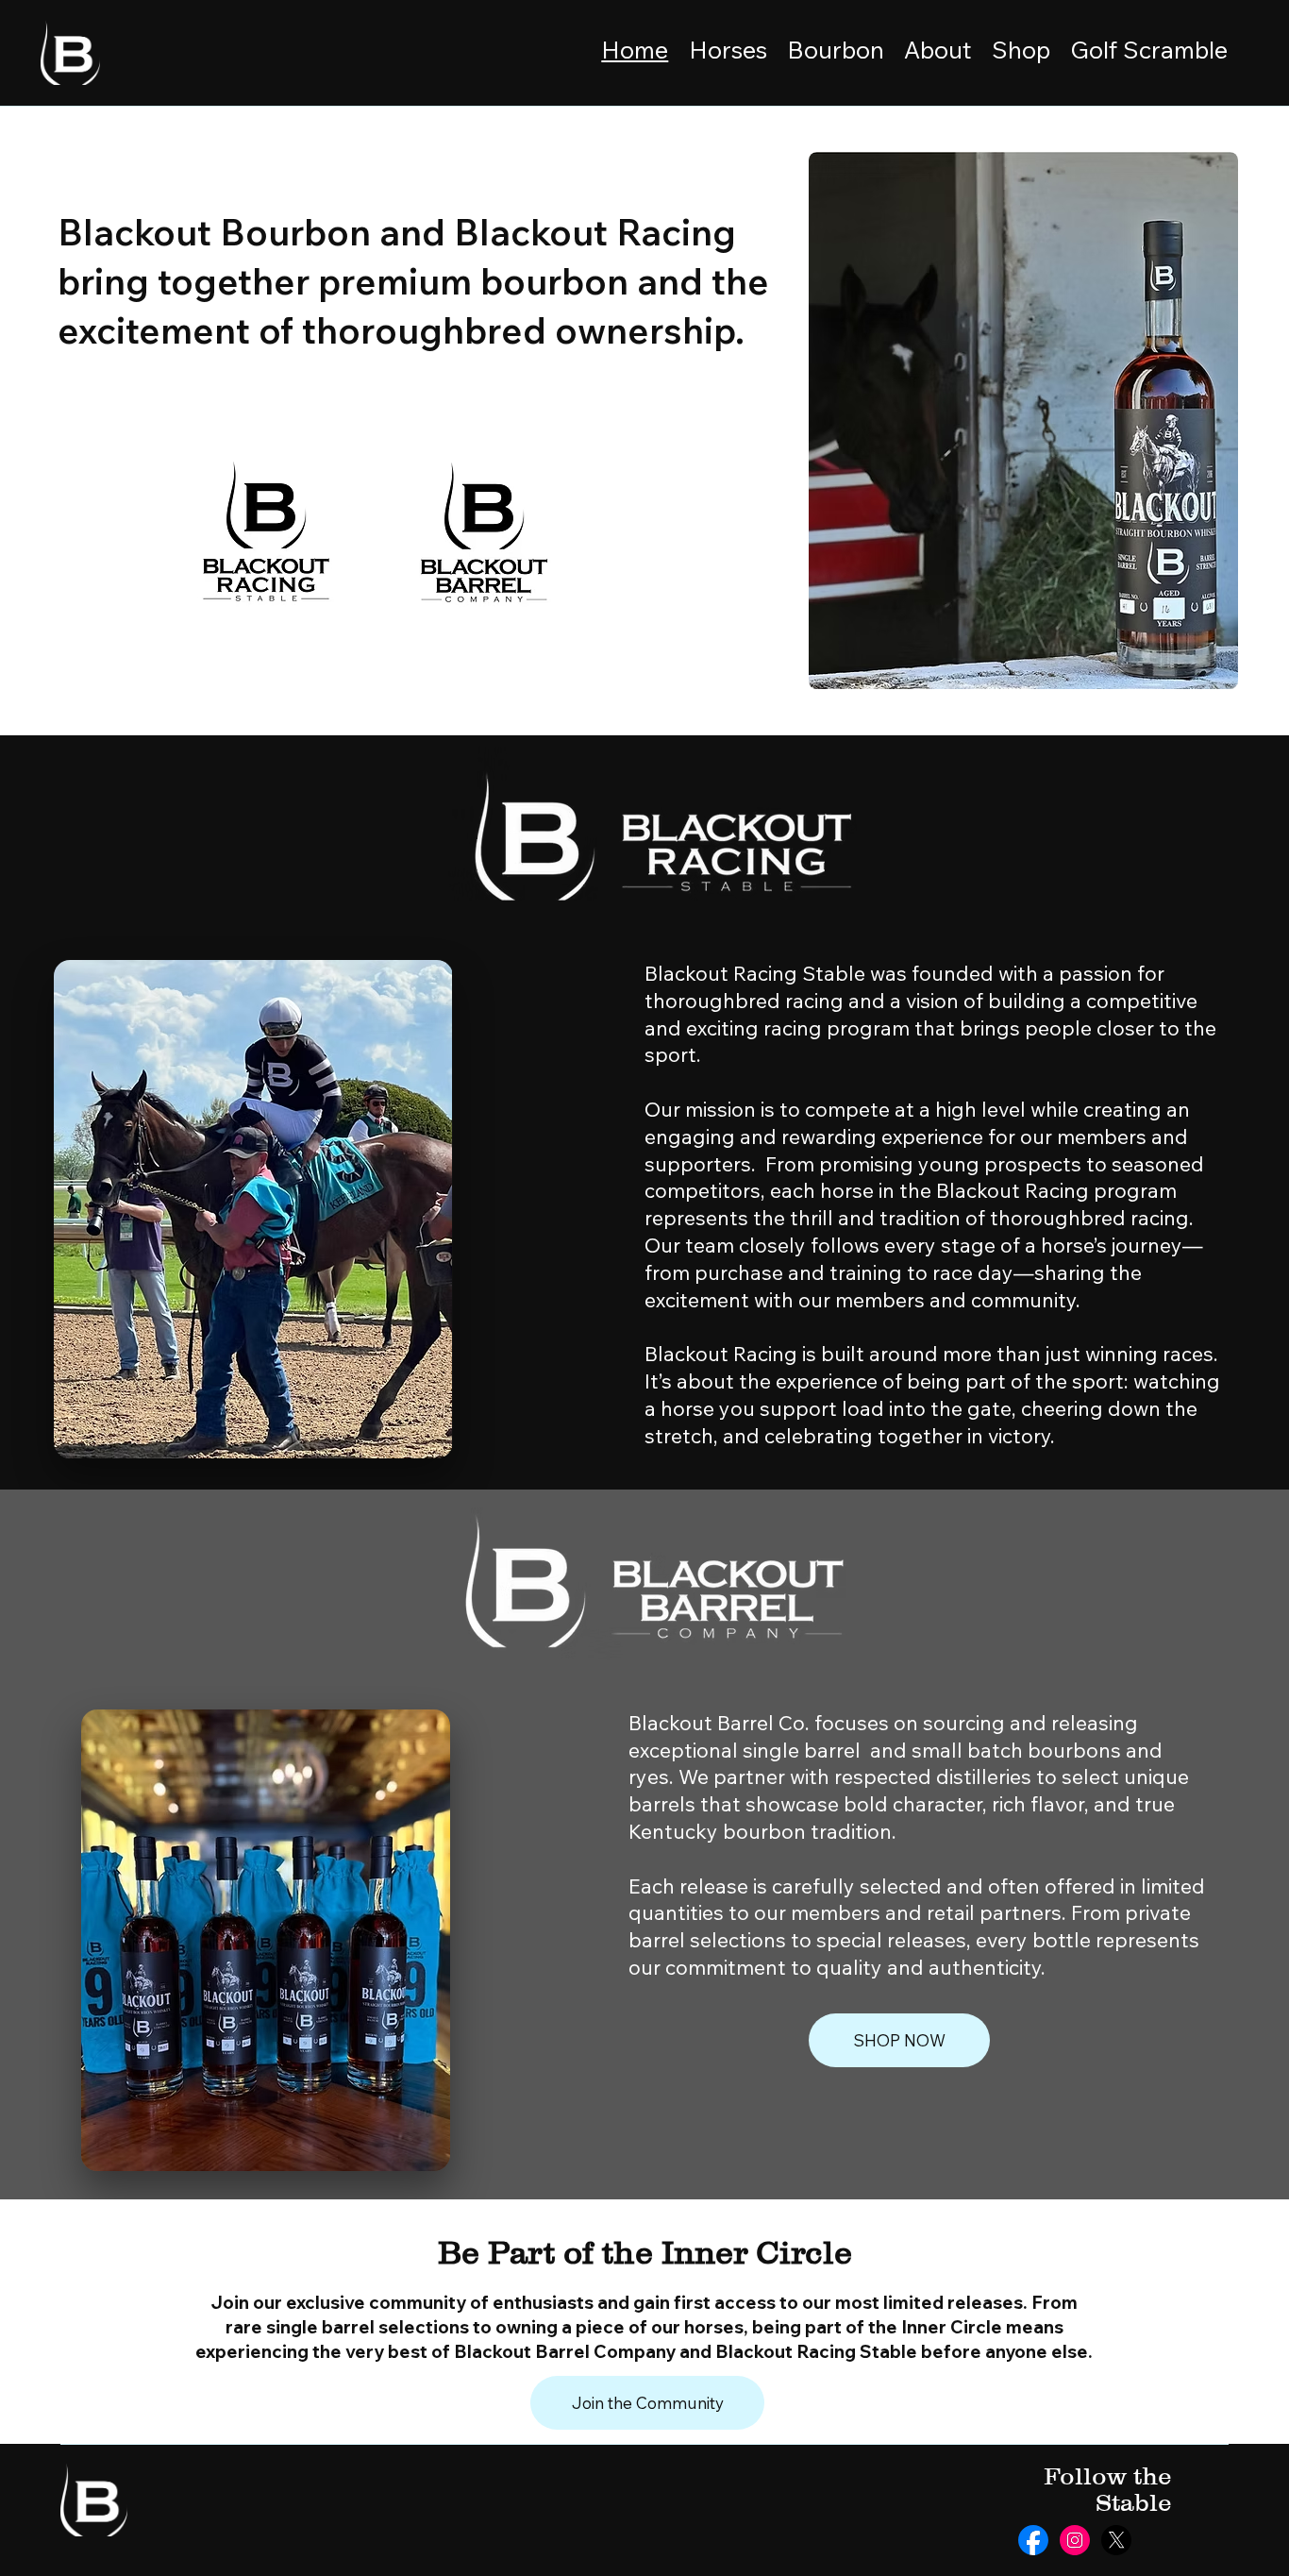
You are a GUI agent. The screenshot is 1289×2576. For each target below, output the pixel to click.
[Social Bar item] (1033, 2540)
